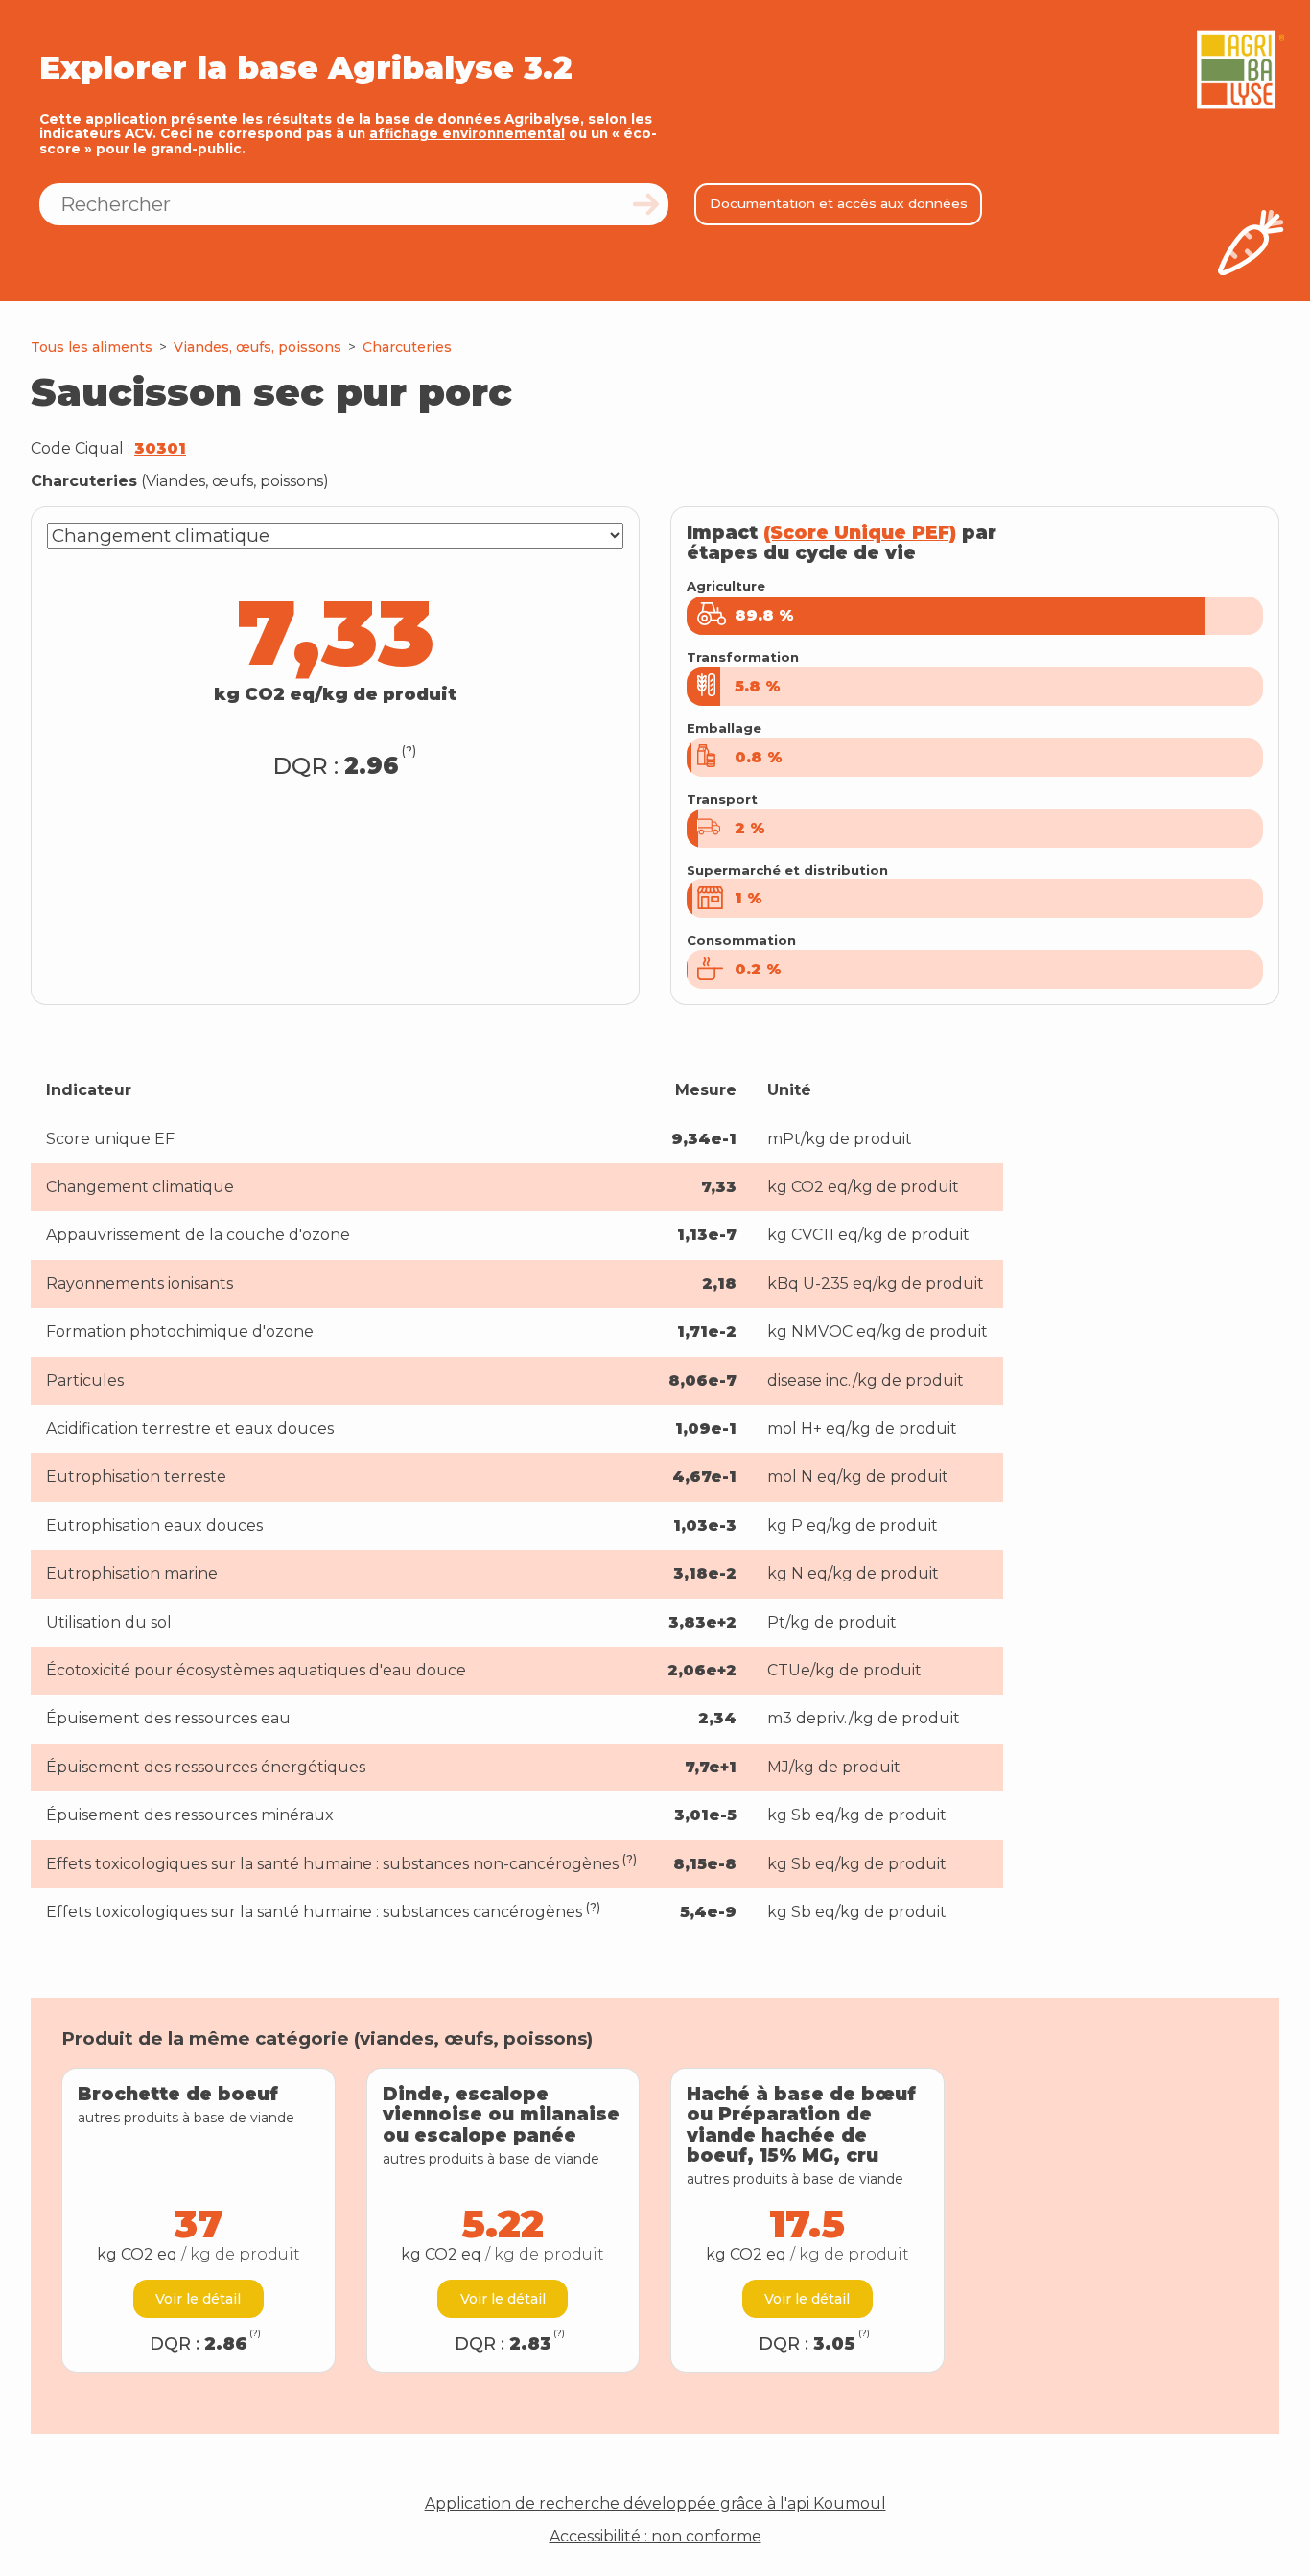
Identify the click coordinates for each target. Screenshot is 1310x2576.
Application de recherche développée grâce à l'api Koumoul (655, 2504)
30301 (160, 448)
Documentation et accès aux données (839, 203)
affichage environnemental (467, 133)
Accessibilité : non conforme (655, 2537)
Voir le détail (198, 2299)
